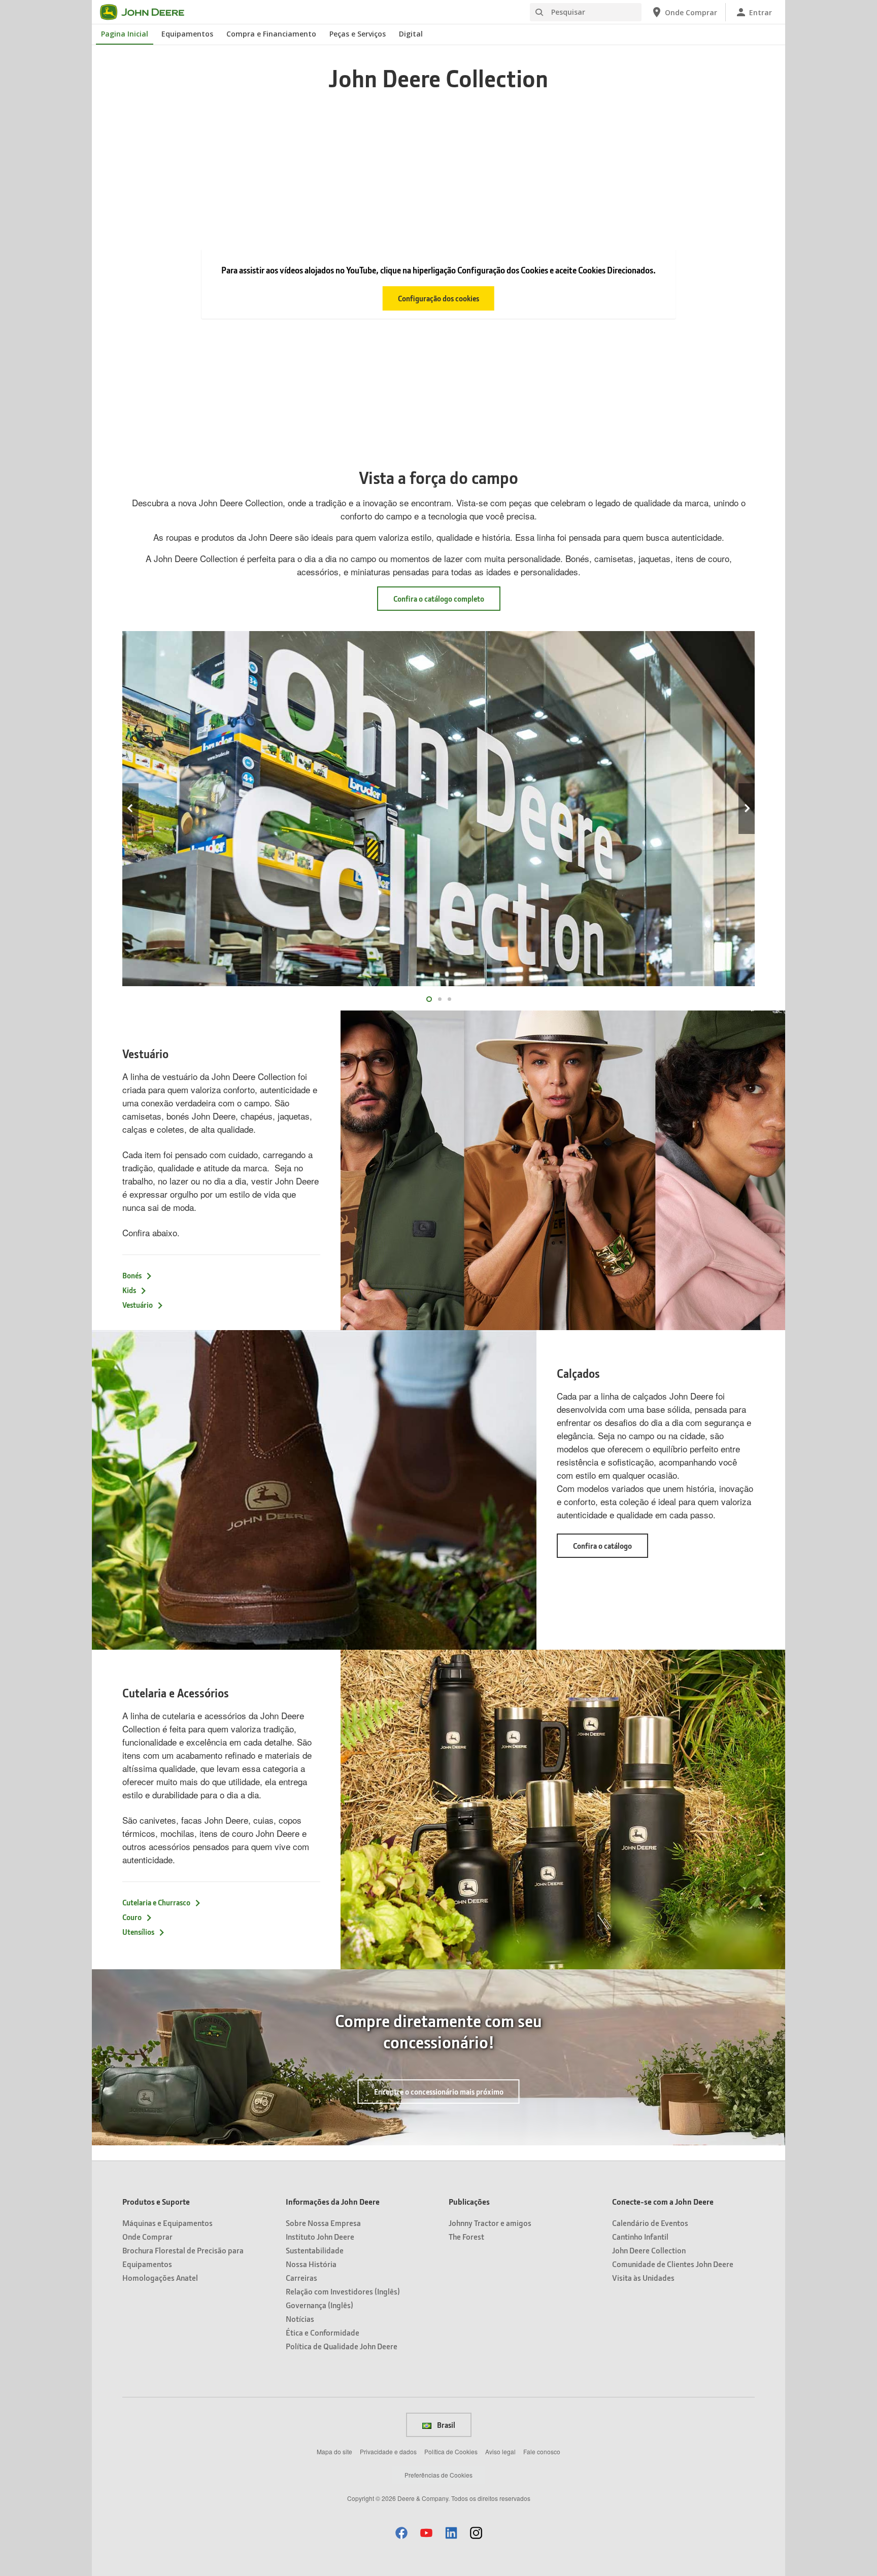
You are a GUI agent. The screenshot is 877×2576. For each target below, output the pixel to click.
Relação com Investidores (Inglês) (343, 2291)
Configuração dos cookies (438, 298)
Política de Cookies (451, 2451)
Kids (129, 1290)
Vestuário (138, 1305)
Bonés (132, 1275)
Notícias (300, 2319)
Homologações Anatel (160, 2277)
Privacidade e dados (388, 2451)
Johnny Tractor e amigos (490, 2223)
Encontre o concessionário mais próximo (439, 2092)
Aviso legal (500, 2451)
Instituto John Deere (320, 2236)
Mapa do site (334, 2451)
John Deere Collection (649, 2250)
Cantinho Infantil (640, 2236)
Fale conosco (542, 2451)
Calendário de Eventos (650, 2223)
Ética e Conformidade (323, 2332)
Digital (411, 34)
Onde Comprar (147, 2236)
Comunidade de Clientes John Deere (673, 2264)
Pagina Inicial (125, 34)
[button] (401, 2533)
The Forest (466, 2236)
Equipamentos (187, 34)
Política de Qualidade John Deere (342, 2346)
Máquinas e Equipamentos (167, 2223)
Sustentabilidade (315, 2250)
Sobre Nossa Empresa (323, 2223)
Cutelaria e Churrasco (156, 1902)
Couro (132, 1917)
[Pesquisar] (539, 12)
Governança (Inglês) (319, 2305)
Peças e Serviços (358, 34)
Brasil (445, 2425)
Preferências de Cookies (438, 2475)
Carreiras (301, 2277)
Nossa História (311, 2264)
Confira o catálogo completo (439, 599)
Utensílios (138, 1932)
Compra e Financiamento (271, 34)
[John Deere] (148, 12)
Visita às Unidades (643, 2277)
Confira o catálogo (611, 1549)
